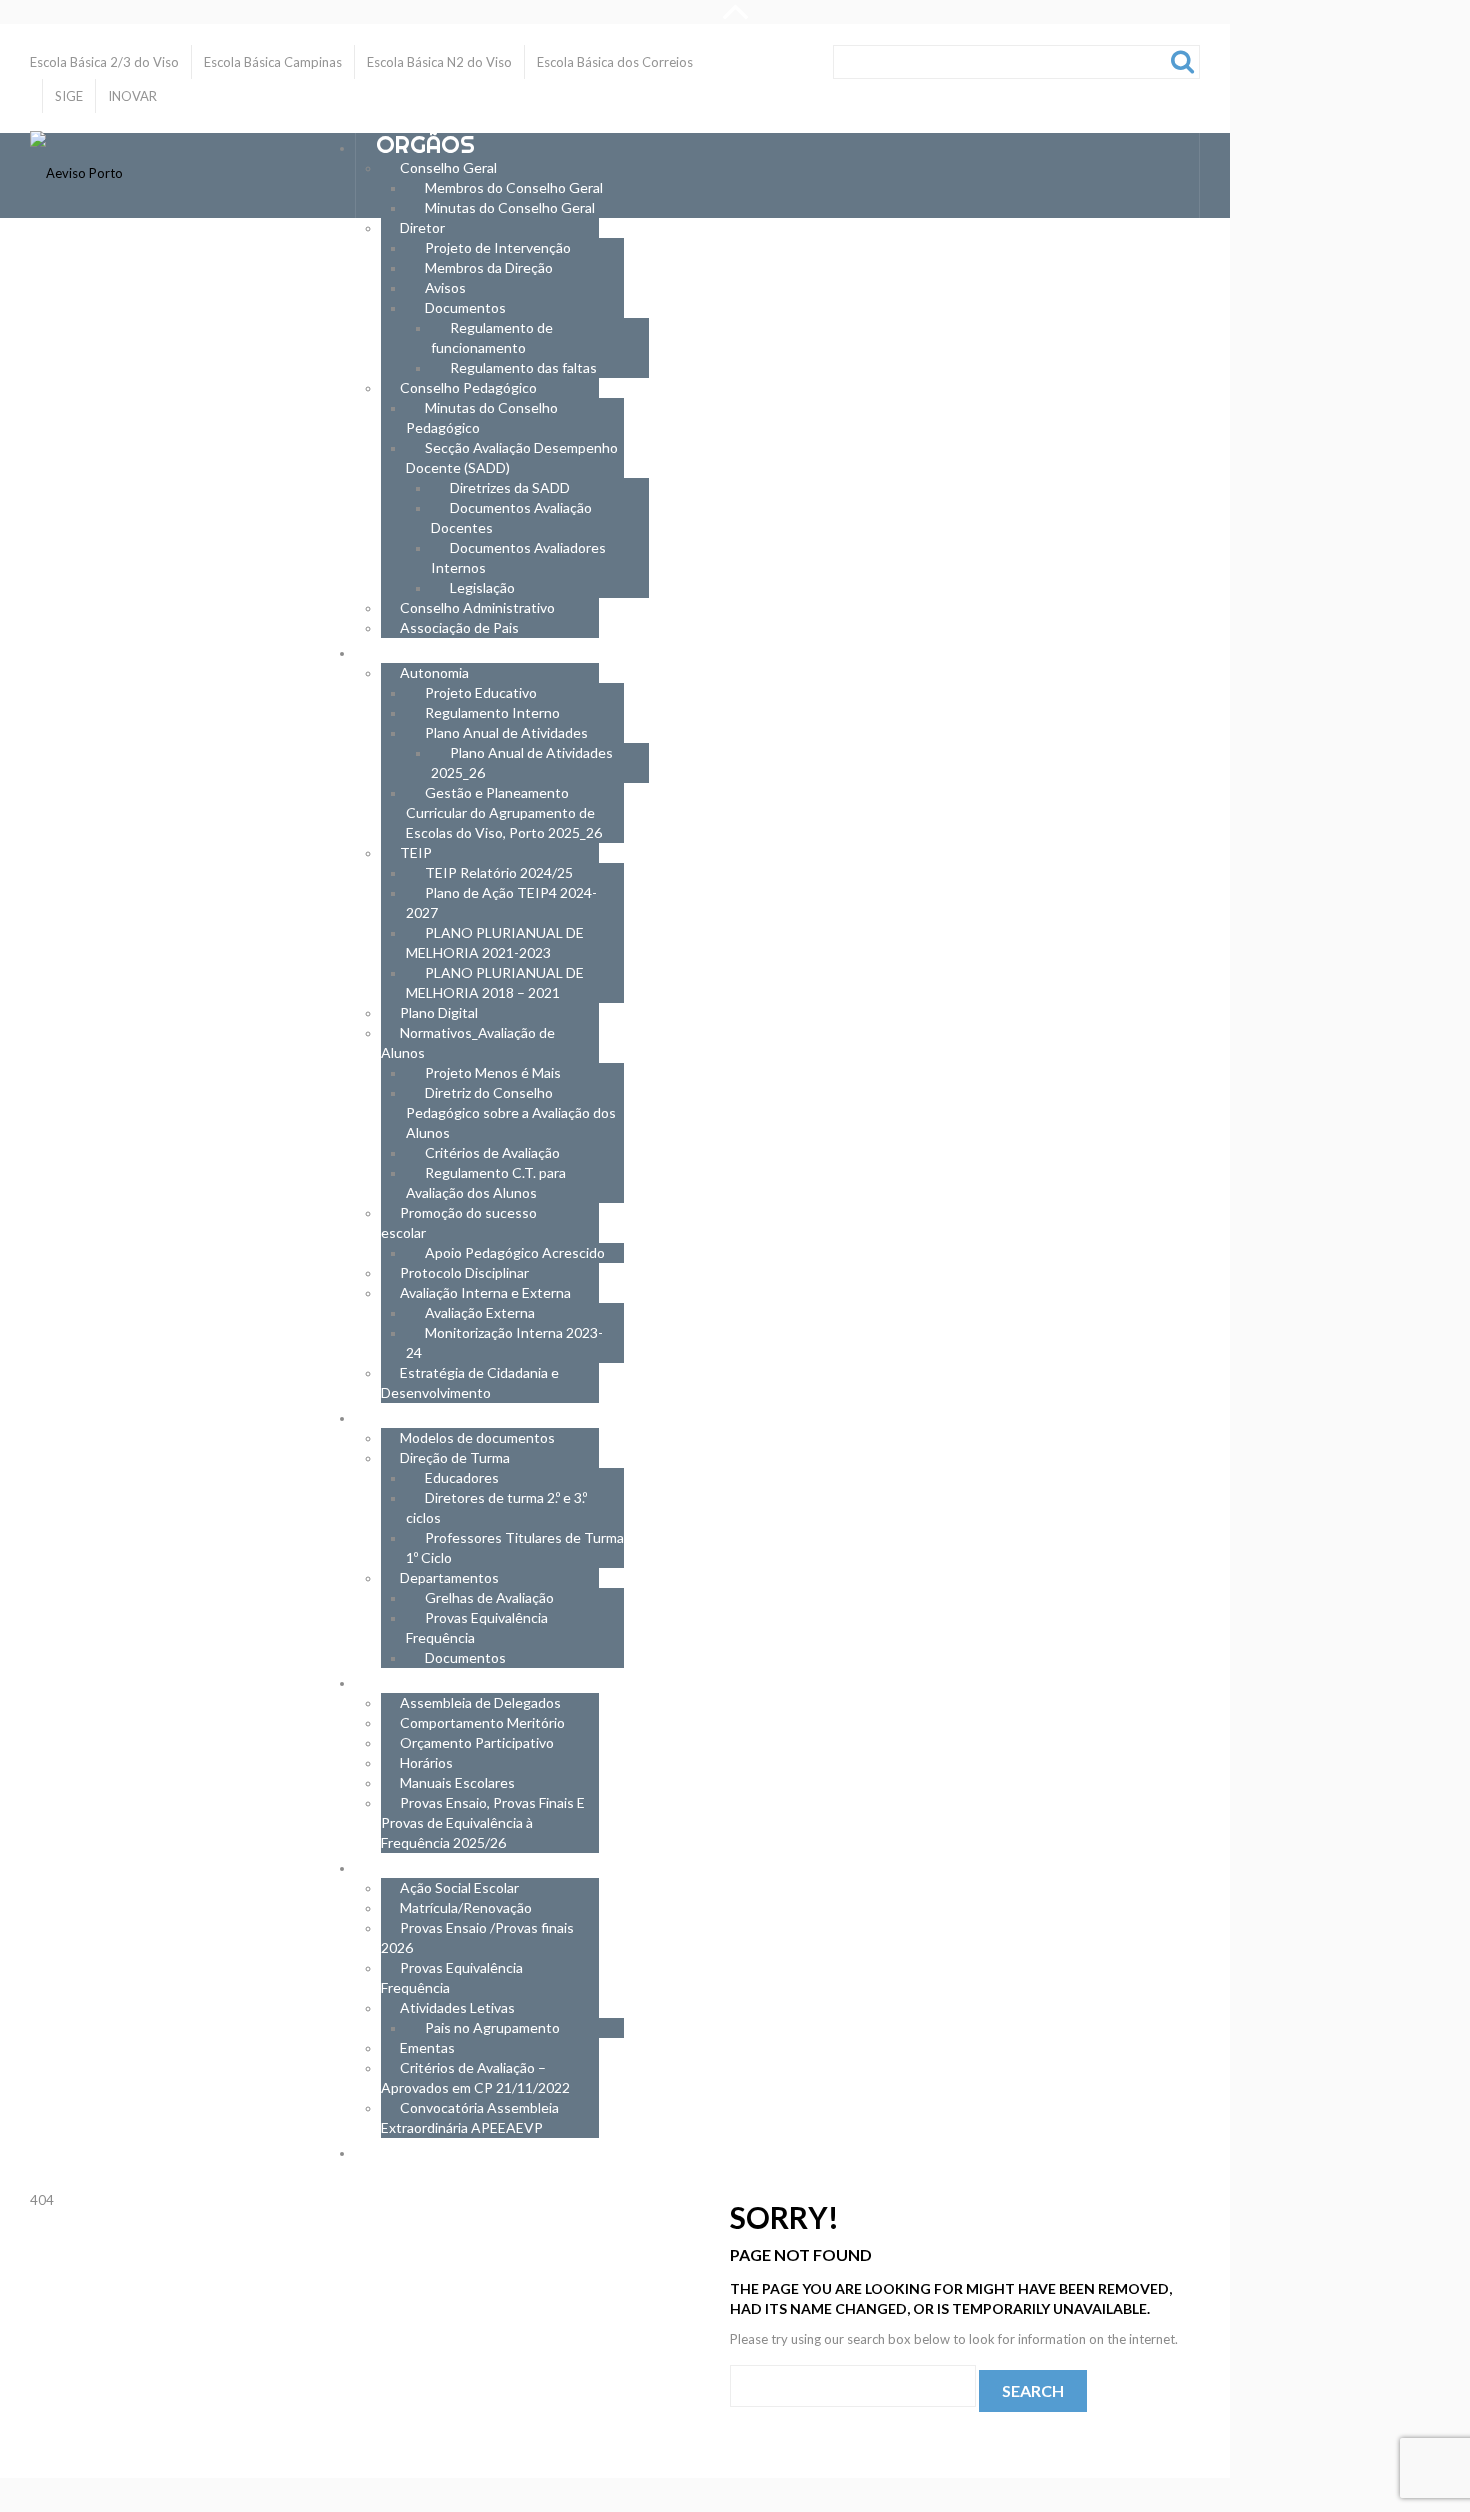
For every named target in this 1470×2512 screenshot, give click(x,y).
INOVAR (132, 96)
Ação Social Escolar (459, 1887)
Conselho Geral (448, 167)
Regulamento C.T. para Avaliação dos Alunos (486, 1182)
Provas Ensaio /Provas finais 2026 (477, 1937)
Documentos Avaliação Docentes (511, 517)
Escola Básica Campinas (273, 62)
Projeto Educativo (481, 692)
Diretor (422, 227)
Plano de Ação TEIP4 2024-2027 (501, 902)
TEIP (416, 852)
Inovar (418, 2149)
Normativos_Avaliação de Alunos (468, 1042)
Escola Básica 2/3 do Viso (104, 62)
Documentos (465, 307)
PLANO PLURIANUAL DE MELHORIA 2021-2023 (495, 942)
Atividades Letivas (457, 2007)
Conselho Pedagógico (468, 387)
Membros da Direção (489, 267)
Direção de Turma (455, 1457)
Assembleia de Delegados (480, 1702)
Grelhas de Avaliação (489, 1597)
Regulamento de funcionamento (492, 337)
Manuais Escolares (457, 1782)
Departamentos (449, 1577)
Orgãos (425, 144)
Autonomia (434, 672)
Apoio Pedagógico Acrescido (515, 1252)
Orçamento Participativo (477, 1742)
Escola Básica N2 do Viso (439, 62)
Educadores (462, 1477)
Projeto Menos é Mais (493, 1072)
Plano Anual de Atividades (506, 732)
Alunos (422, 1679)
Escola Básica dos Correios (615, 62)
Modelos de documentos (477, 1437)
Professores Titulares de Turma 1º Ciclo (515, 1547)
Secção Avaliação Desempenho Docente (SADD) (512, 457)
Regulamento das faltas (523, 367)
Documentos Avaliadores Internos (518, 557)
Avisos (445, 287)
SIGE (69, 96)
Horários (426, 1762)
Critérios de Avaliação (492, 1152)
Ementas (427, 2047)
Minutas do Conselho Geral (510, 207)
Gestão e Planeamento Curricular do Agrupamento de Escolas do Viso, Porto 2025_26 (504, 812)
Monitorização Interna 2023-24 (504, 1342)
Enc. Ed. (421, 1864)
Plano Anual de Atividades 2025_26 (522, 762)
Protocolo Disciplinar (464, 1272)
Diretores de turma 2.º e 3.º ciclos (496, 1507)
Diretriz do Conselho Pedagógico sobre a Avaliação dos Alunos (511, 1112)
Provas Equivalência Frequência (477, 1627)
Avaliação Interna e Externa (485, 1292)
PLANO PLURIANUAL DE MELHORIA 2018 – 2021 (495, 982)
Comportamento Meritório (482, 1722)
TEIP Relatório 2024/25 (499, 872)
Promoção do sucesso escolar (459, 1222)
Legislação (482, 587)
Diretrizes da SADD (510, 487)
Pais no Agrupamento (492, 2027)
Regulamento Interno (492, 712)
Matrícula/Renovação (466, 1907)
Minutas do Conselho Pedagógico (482, 417)
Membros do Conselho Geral (514, 187)
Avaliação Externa (480, 1312)
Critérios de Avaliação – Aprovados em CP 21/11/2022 (475, 2077)
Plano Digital (439, 1012)
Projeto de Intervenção (498, 247)
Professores (459, 1414)
